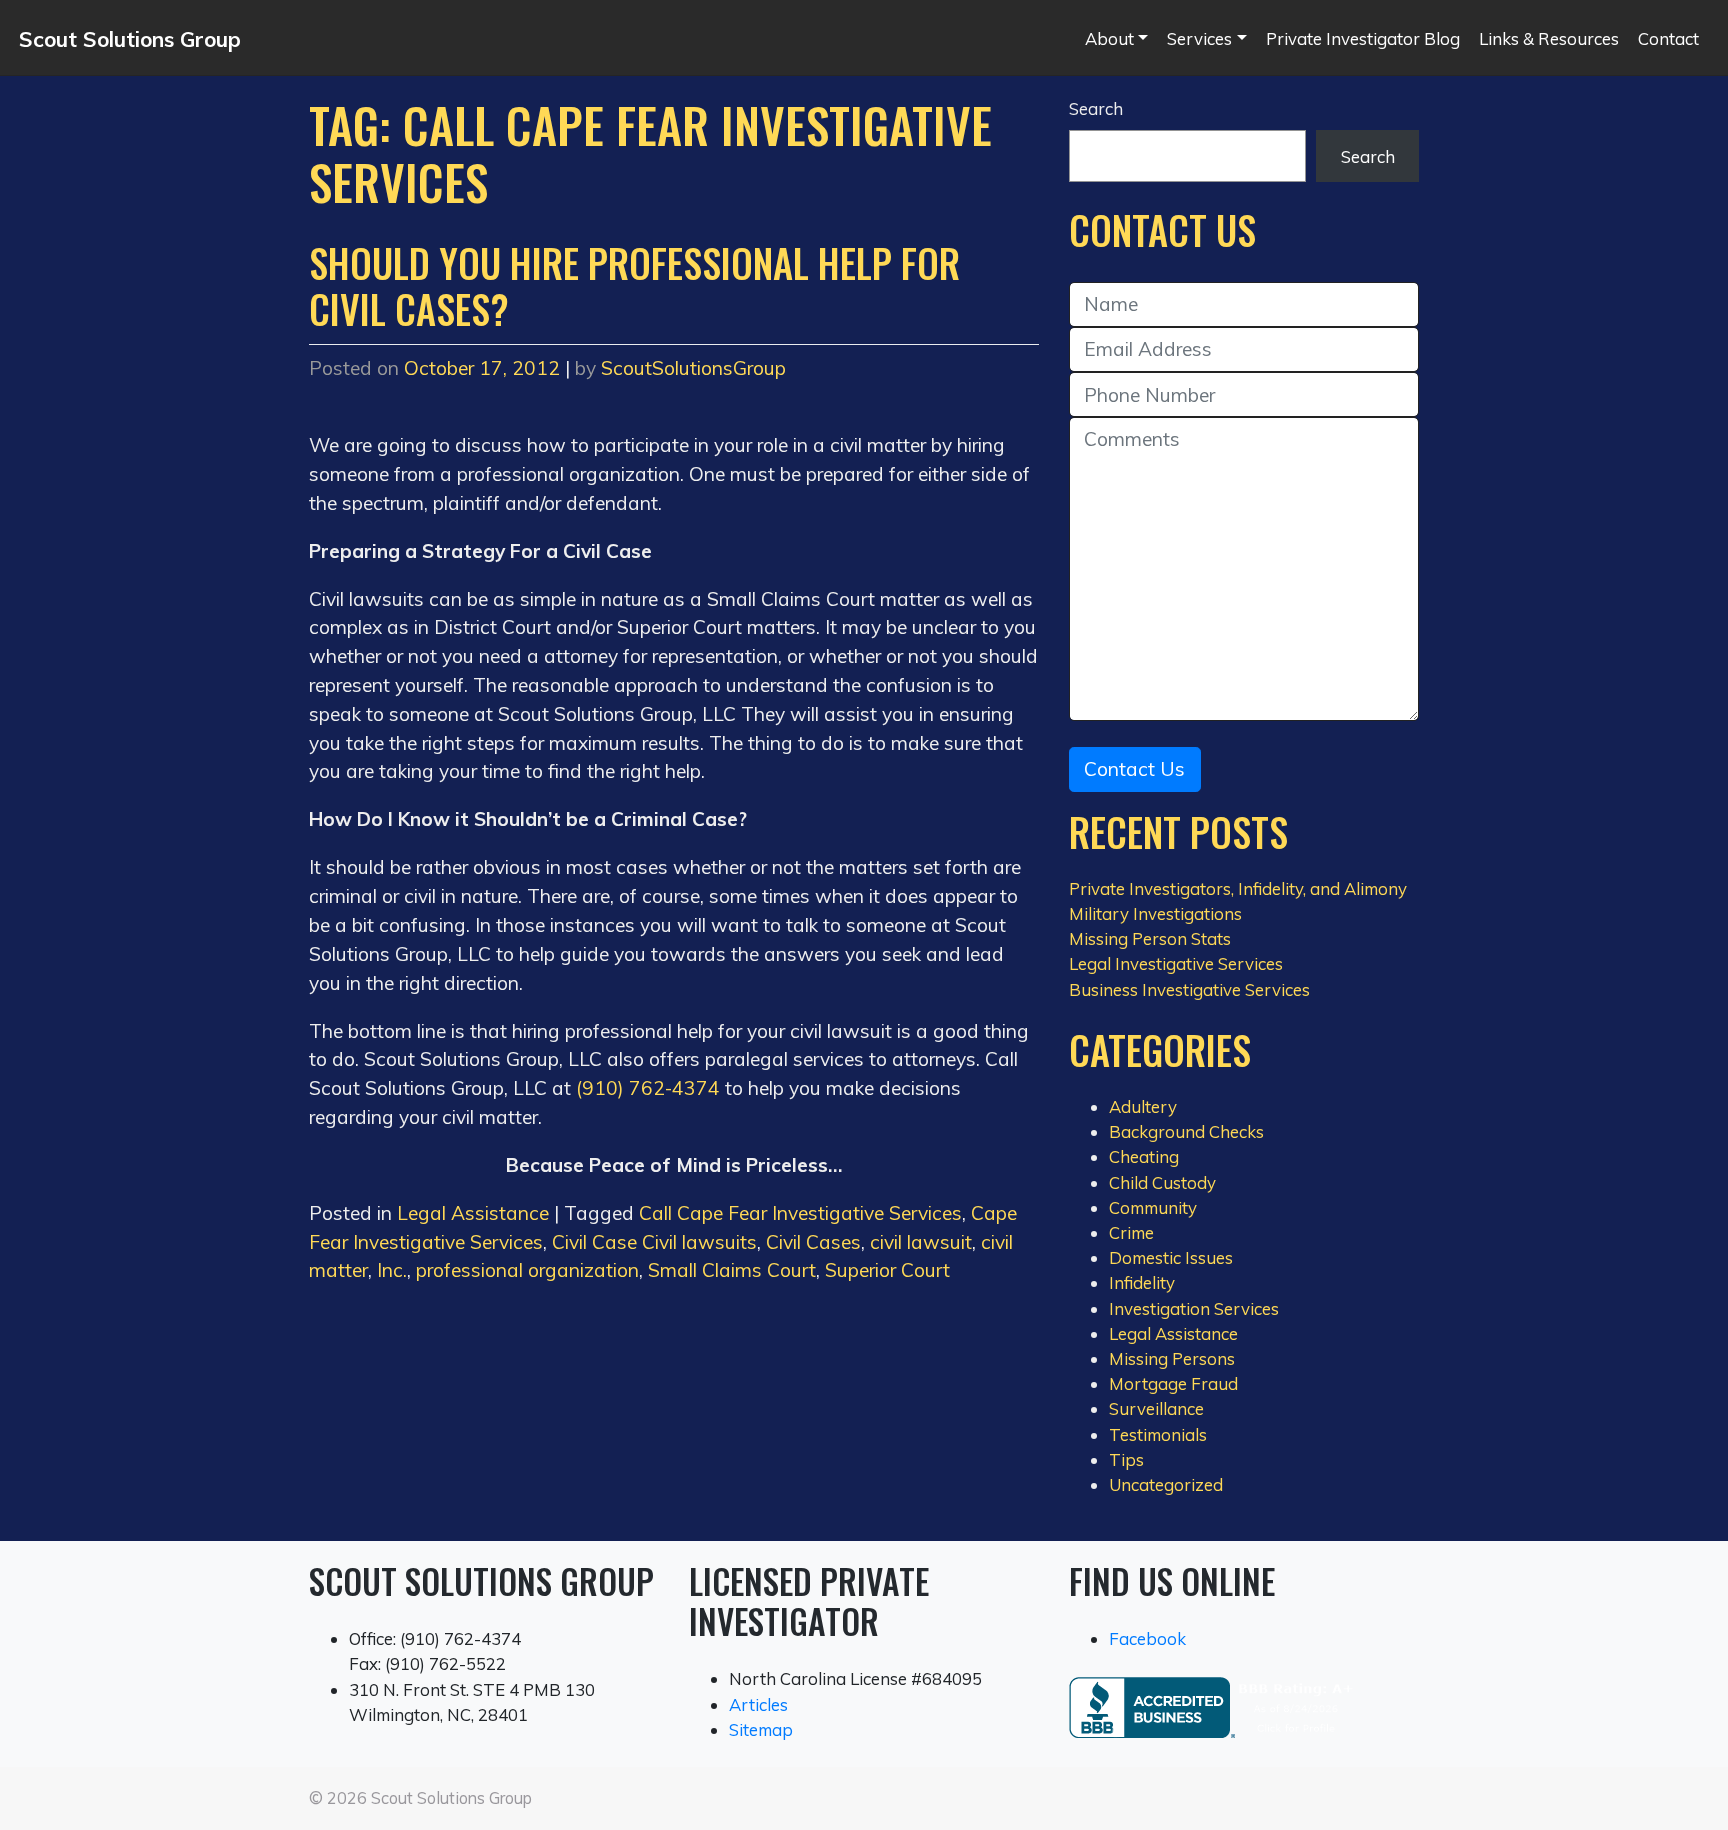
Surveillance (1156, 1408)
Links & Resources (1549, 38)
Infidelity (1142, 1282)
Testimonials (1158, 1434)
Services (1199, 38)
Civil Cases (813, 1242)
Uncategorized (1166, 1484)
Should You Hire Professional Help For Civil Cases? (634, 285)
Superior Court (887, 1270)
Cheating (1144, 1156)
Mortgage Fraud (1173, 1383)
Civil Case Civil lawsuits (654, 1242)
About (1109, 38)
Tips (1126, 1459)
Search (1096, 108)
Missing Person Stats (1150, 938)
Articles (758, 1704)
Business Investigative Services (1189, 989)
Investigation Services (1194, 1308)
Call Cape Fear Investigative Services (800, 1213)
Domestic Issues (1171, 1257)
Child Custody (1162, 1182)
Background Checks (1186, 1131)
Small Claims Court (732, 1270)
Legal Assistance (473, 1213)
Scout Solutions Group (130, 39)
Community (1153, 1207)
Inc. (392, 1270)
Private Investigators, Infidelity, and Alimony (1238, 888)
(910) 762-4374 (648, 1088)
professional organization (527, 1270)
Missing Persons (1172, 1358)
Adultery (1143, 1106)
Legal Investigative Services (1176, 963)
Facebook (1147, 1638)
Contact (1668, 38)
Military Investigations (1155, 913)
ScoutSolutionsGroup (693, 368)
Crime (1131, 1232)
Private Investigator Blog (1363, 38)
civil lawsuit (921, 1242)
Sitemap (761, 1729)
